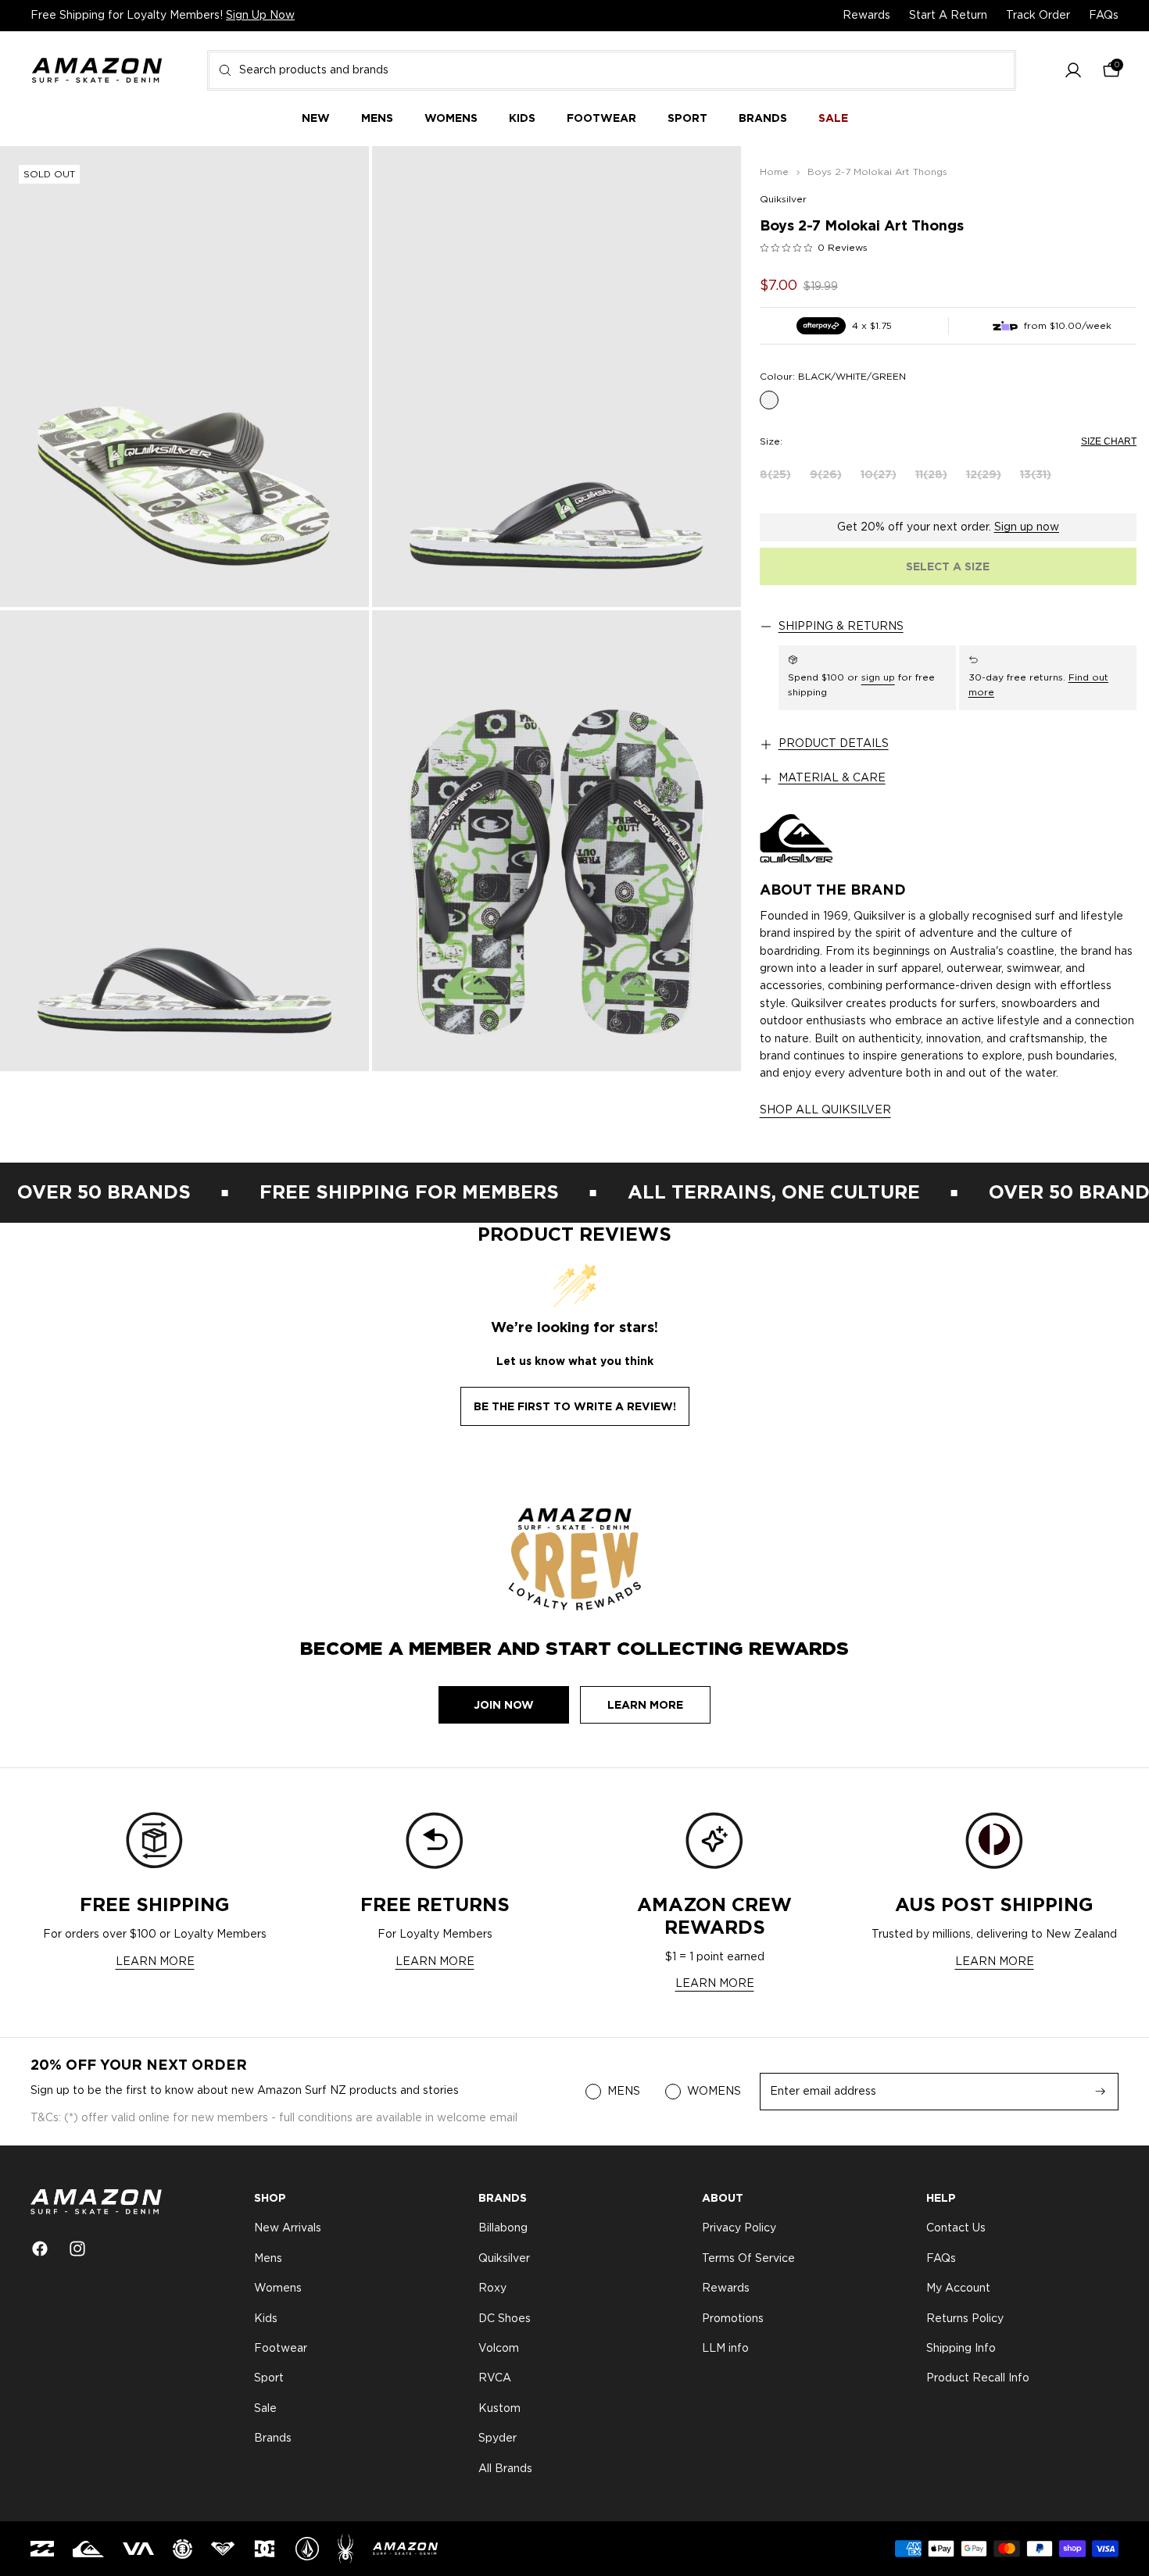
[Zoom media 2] (557, 377)
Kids (266, 2319)
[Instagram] (77, 2249)
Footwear (281, 2349)
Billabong (503, 2229)
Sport (269, 2379)
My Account (958, 2288)
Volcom (499, 2349)
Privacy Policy (739, 2229)
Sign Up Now (260, 16)
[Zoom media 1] (184, 377)
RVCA (495, 2379)
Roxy (492, 2288)
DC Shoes (505, 2319)
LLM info (725, 2349)
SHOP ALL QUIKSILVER (825, 1110)
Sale (265, 2409)
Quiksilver (783, 199)
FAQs (1104, 16)
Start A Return (948, 16)
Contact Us (956, 2229)
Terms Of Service (748, 2259)
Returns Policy (965, 2319)
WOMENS (714, 2092)
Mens (268, 2259)
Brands (273, 2438)
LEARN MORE (155, 1962)
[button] (1073, 71)
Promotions (733, 2319)
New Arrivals (288, 2229)
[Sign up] (1101, 2092)
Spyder (498, 2438)
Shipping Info (961, 2349)
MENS (624, 2092)
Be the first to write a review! (575, 1406)
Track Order (1038, 16)
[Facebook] (40, 2249)
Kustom (499, 2409)
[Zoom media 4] (557, 841)
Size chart (1109, 441)
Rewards (866, 16)
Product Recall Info (978, 2379)
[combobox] (612, 70)
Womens (278, 2288)
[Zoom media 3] (184, 841)
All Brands (505, 2469)
